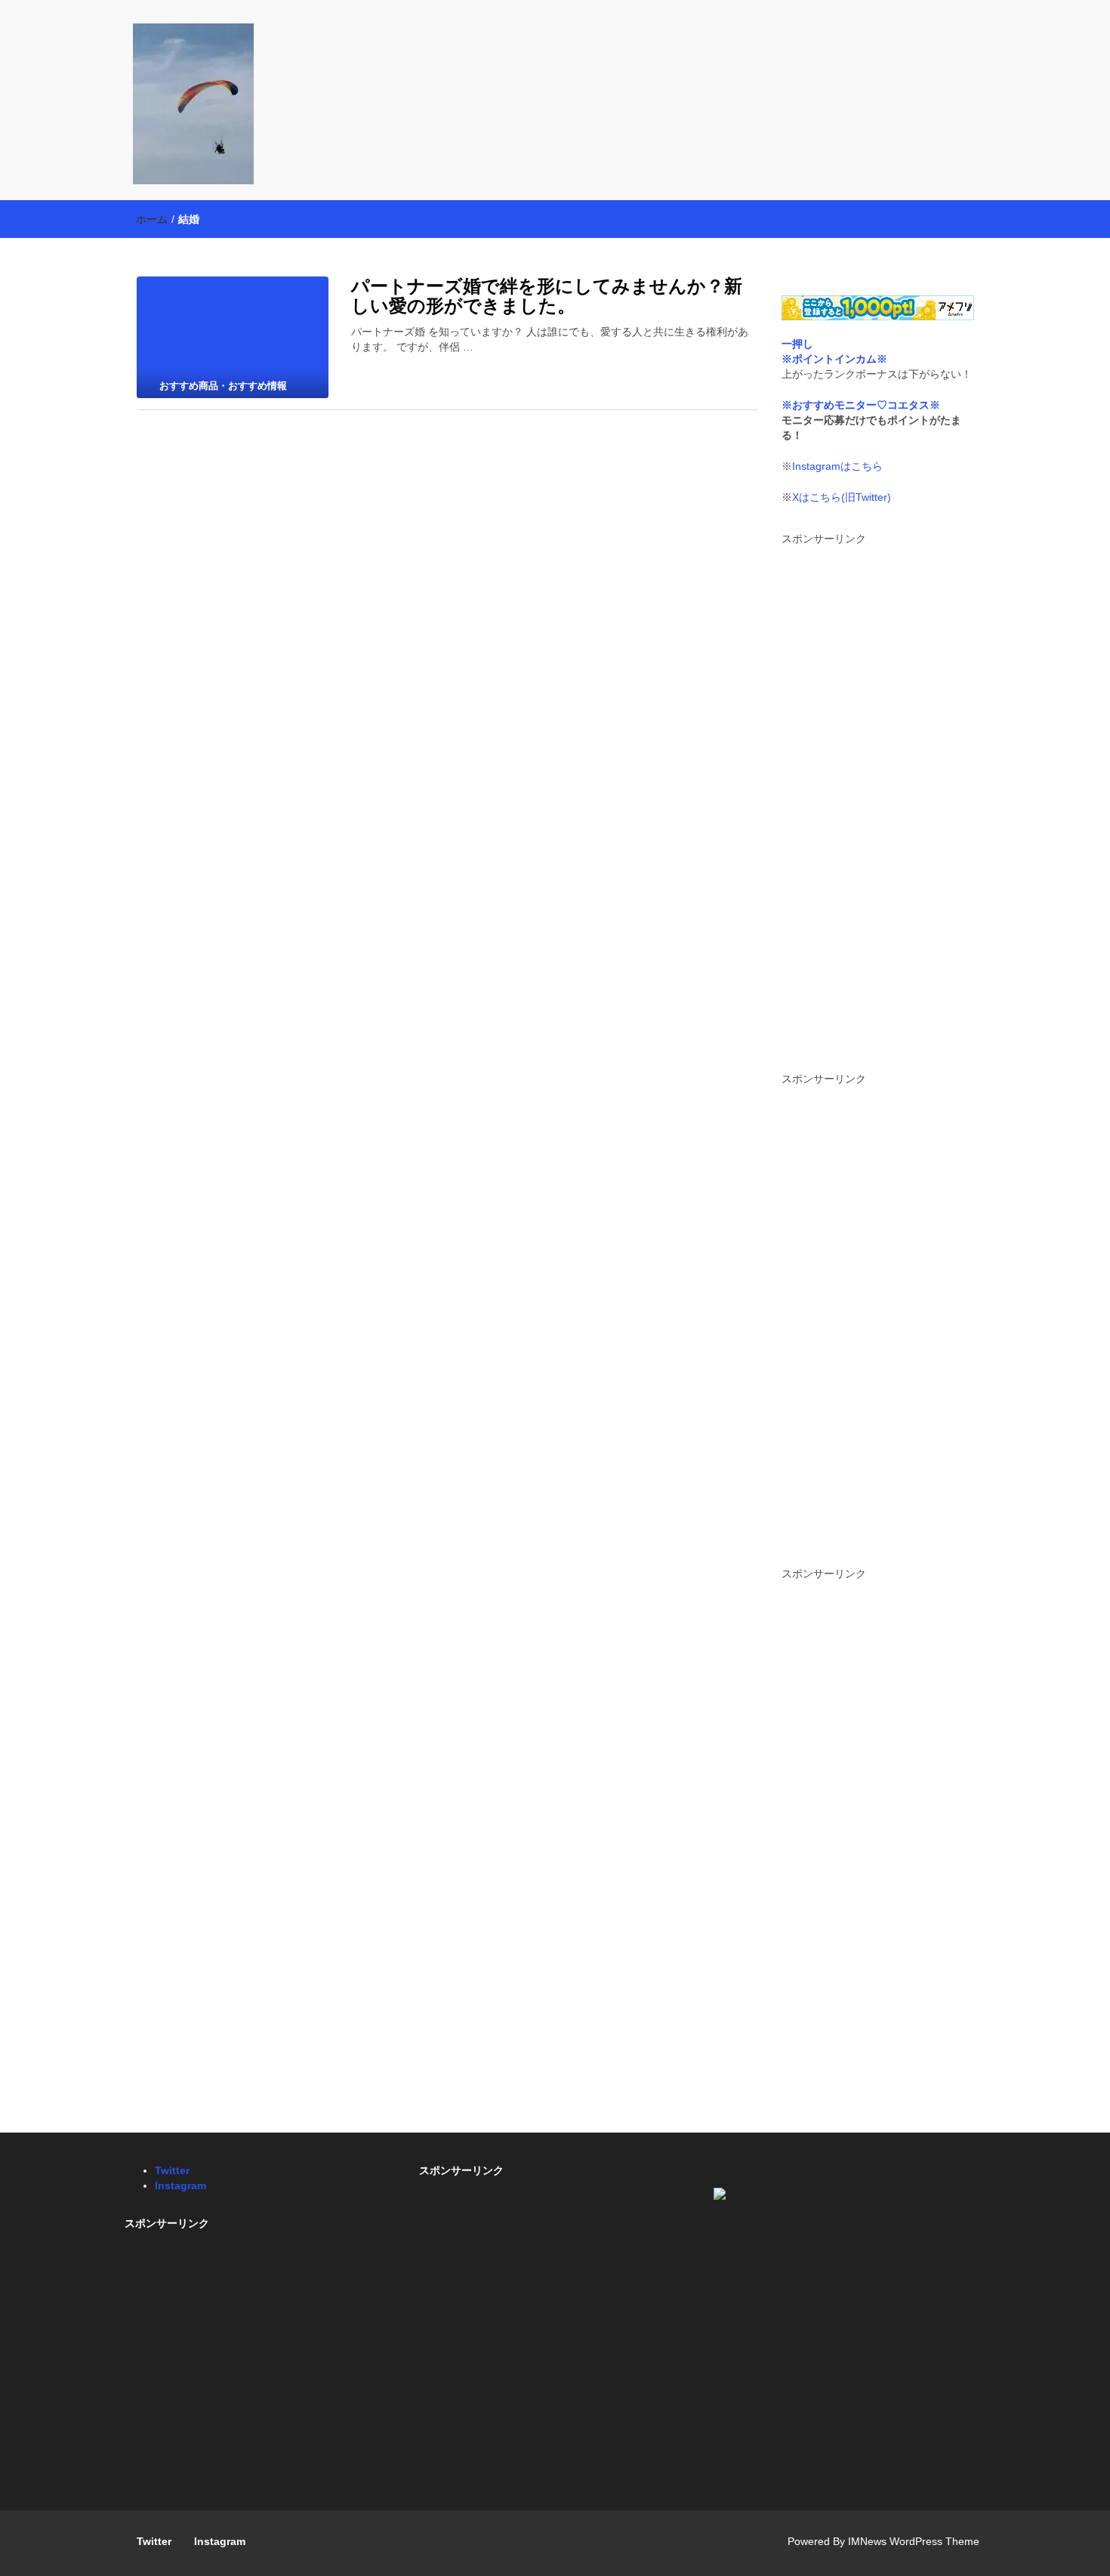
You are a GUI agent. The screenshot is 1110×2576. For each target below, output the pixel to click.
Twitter (172, 2170)
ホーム (152, 219)
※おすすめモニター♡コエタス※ (861, 405)
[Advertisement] (878, 803)
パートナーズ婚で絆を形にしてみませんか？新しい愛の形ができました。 (547, 296)
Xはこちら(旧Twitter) (842, 497)
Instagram (180, 2185)
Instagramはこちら (837, 466)
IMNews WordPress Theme (914, 2541)
